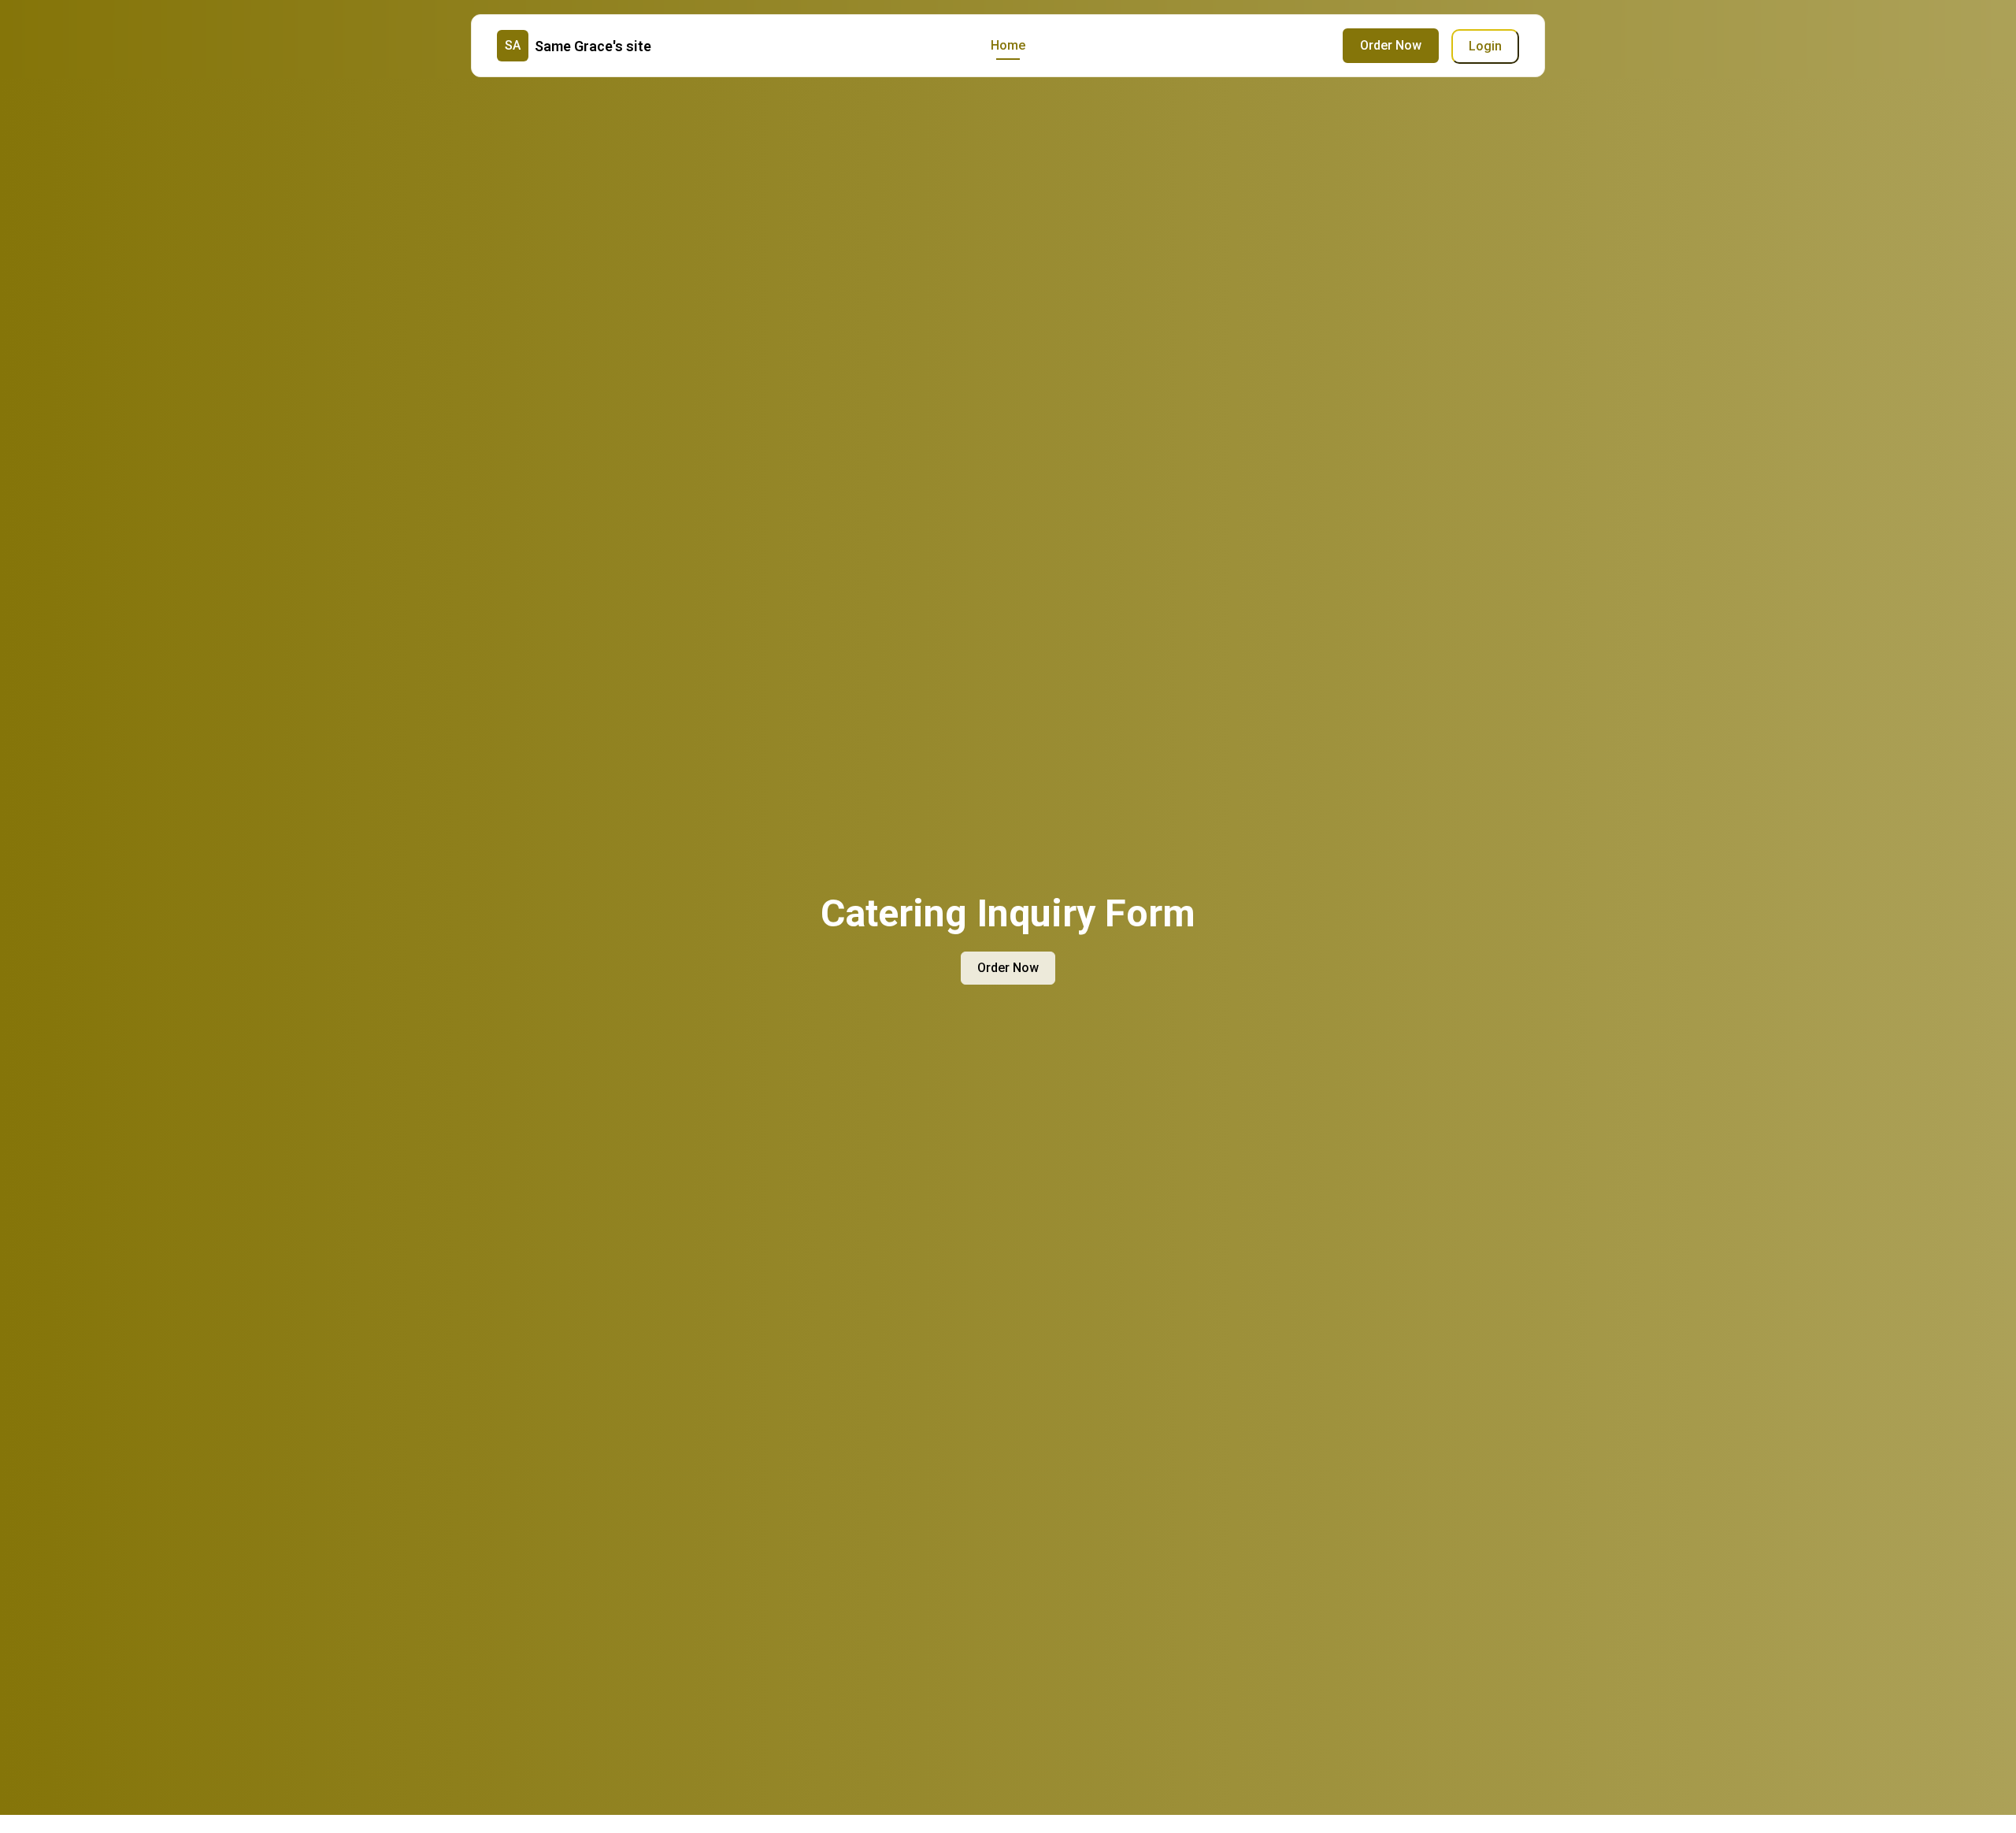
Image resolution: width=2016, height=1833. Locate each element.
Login (1485, 46)
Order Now (1391, 45)
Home (1008, 45)
